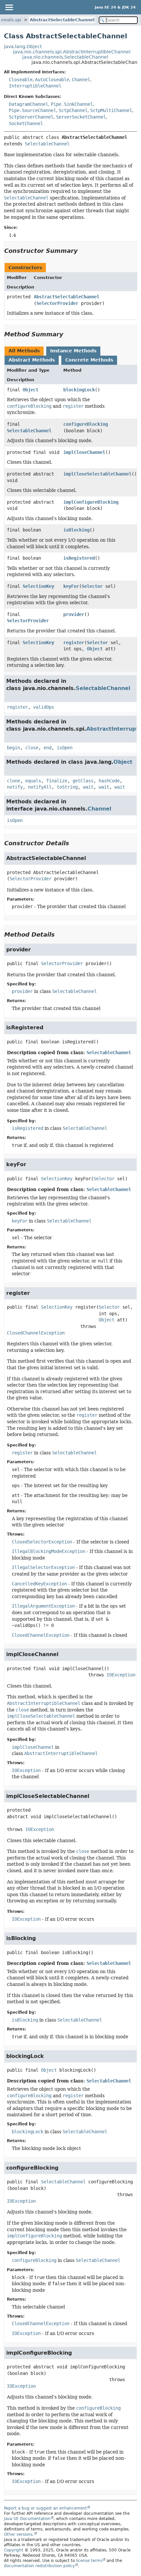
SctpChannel (73, 110)
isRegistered (79, 558)
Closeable (21, 80)
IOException (121, 1675)
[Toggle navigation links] (9, 7)
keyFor (71, 586)
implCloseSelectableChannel (97, 474)
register (74, 643)
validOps (44, 707)
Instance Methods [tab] (73, 351)
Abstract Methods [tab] (32, 360)
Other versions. (19, 2534)
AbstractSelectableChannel (62, 20)
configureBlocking (86, 424)
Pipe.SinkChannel (72, 104)
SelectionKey (38, 586)
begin (13, 748)
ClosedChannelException (36, 1333)
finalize (57, 781)
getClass (83, 781)
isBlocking (76, 530)
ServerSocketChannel (81, 117)
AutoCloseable (52, 80)
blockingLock (79, 390)
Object (30, 390)
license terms (89, 2561)
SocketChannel (26, 123)
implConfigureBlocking (91, 502)
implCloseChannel (84, 452)
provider (74, 614)
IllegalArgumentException (43, 1606)
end (48, 748)
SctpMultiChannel (111, 110)
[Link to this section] (82, 251)
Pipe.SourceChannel (32, 110)
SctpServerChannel (31, 117)
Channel (81, 80)
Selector (92, 586)
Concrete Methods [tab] (89, 360)
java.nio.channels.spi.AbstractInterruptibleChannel (72, 52)
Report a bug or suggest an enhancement (45, 2508)
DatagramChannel (29, 104)
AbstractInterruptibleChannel (61, 1753)
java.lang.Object (23, 47)
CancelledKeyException (39, 1584)
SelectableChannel (47, 144)
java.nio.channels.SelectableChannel (65, 57)
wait (88, 787)
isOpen (65, 748)
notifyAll (40, 787)
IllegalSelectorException (43, 1567)
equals (33, 781)
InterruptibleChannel (35, 86)
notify (15, 787)
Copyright (14, 2550)
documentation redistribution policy (39, 2566)
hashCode (109, 781)
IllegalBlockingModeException (49, 1551)
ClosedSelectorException (42, 1542)
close (32, 748)
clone (13, 781)
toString (67, 787)
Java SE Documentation (27, 2519)
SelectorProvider (57, 303)
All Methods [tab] (24, 351)
